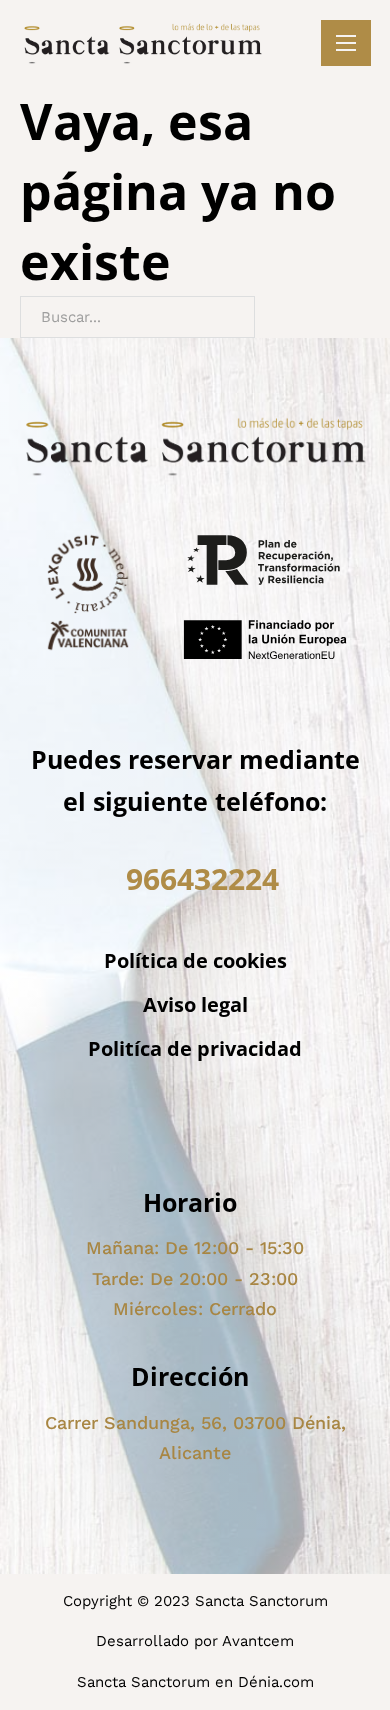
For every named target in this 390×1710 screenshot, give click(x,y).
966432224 (202, 878)
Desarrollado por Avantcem (195, 1641)
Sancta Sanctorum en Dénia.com (195, 1682)
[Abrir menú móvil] (346, 43)
